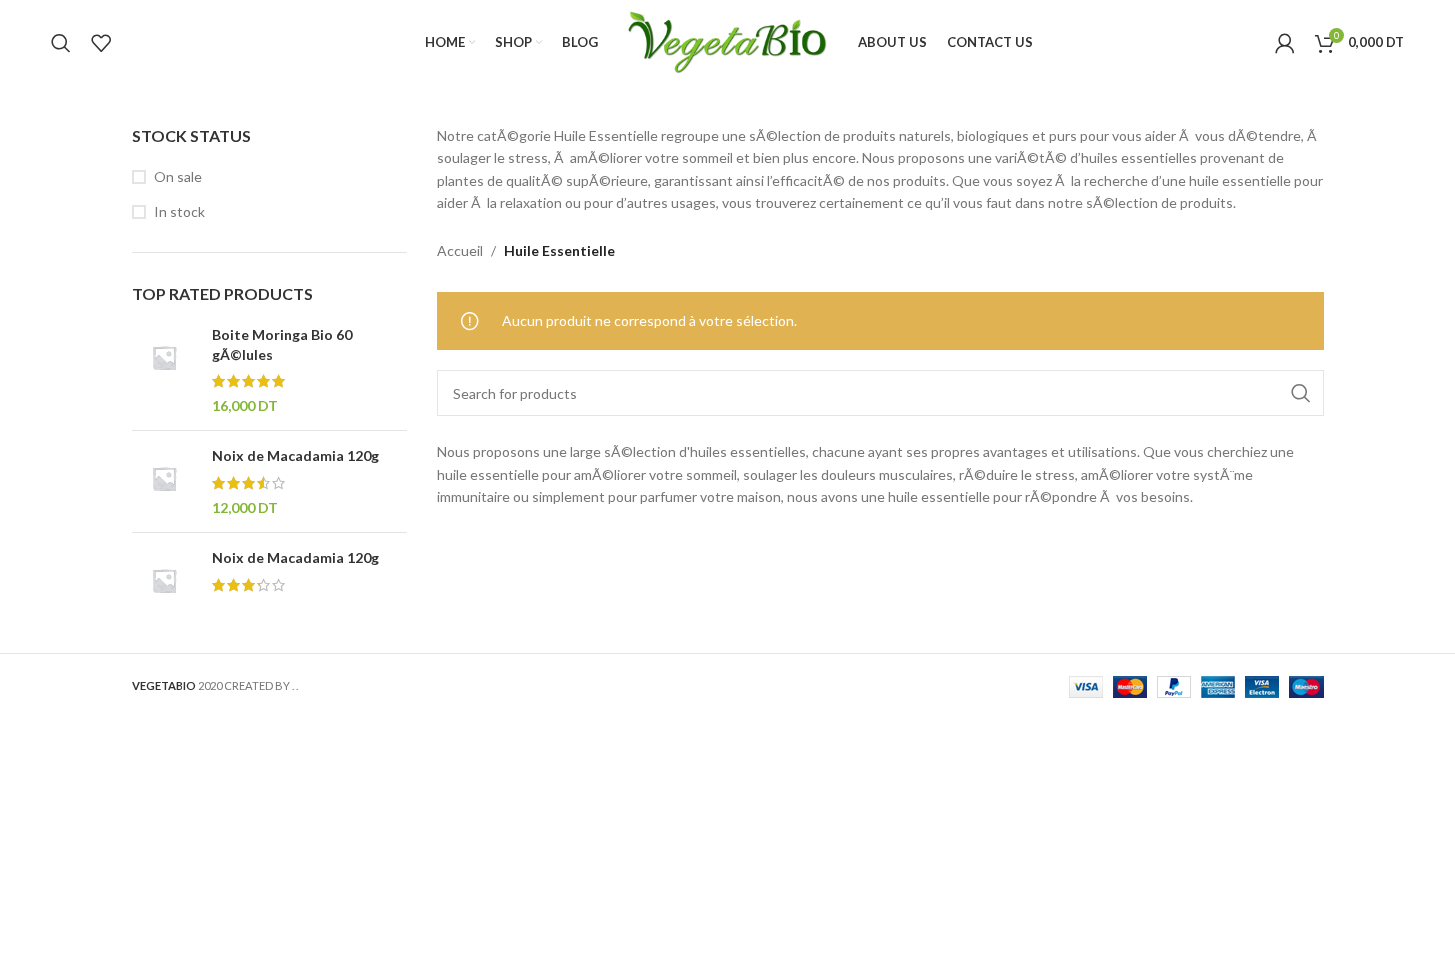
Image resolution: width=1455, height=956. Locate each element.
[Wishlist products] (101, 43)
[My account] (1285, 43)
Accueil (460, 250)
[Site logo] (728, 40)
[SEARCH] (1301, 393)
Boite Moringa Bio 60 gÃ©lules (282, 344)
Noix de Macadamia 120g (295, 455)
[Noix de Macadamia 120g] (164, 481)
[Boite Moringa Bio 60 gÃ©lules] (164, 370)
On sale (178, 176)
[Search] (61, 43)
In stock (179, 211)
